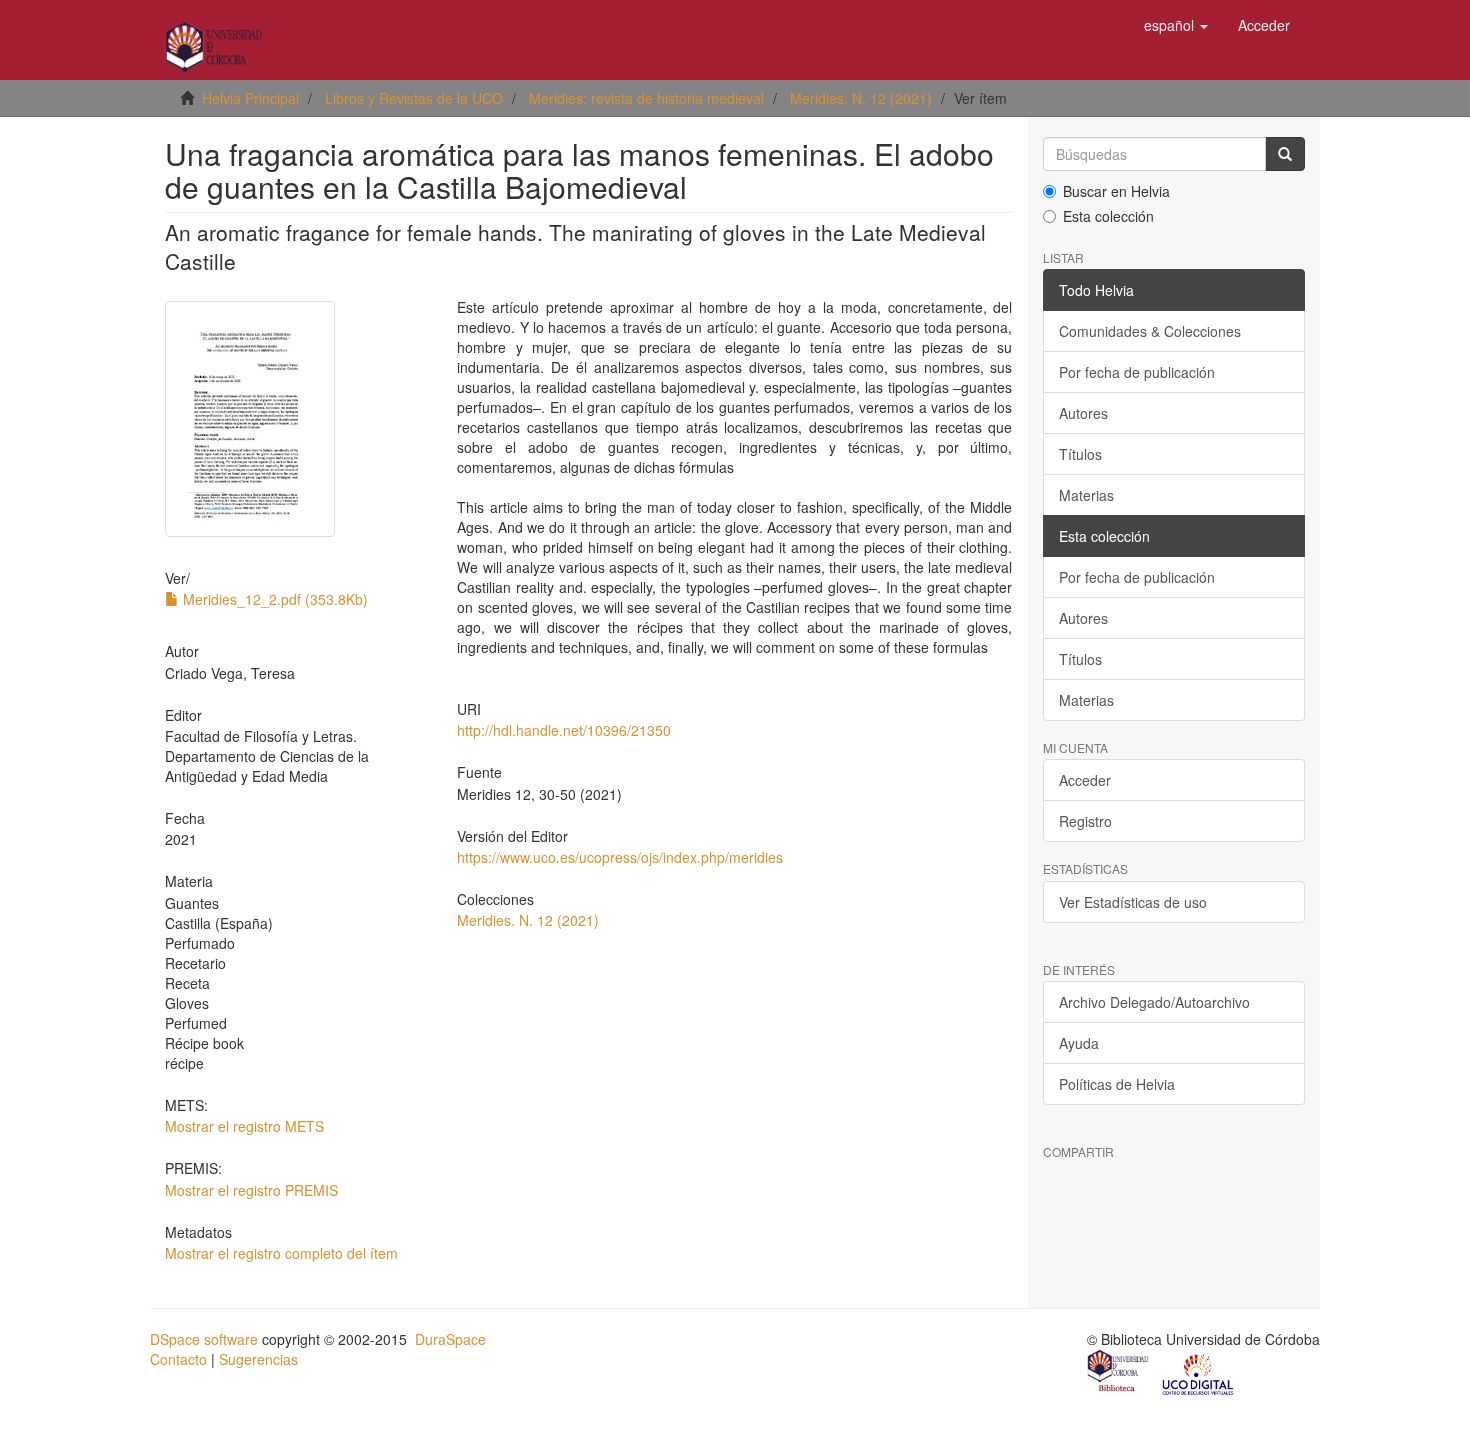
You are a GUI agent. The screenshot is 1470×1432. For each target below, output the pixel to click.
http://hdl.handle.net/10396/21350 (564, 730)
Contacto (178, 1359)
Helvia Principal (250, 98)
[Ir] (1285, 154)
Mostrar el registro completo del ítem (281, 1253)
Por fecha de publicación (1137, 372)
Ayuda (1079, 1043)
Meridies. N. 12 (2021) (861, 98)
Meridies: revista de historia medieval (646, 98)
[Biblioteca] (1119, 1373)
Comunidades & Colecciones (1150, 331)
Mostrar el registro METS (244, 1126)
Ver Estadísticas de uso (1133, 902)
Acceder (1085, 780)
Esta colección (1108, 216)
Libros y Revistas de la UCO (414, 98)
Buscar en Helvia (1116, 191)
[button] (1176, 25)
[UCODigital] (1199, 1373)
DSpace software (204, 1339)
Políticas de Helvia (1117, 1084)
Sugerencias (258, 1359)
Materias (1086, 495)
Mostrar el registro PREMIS (251, 1190)
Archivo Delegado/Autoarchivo (1154, 1002)
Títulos (1080, 454)
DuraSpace (450, 1339)
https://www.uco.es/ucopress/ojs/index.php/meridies (620, 857)
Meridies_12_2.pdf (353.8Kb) (273, 599)
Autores (1083, 413)
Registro (1085, 821)
